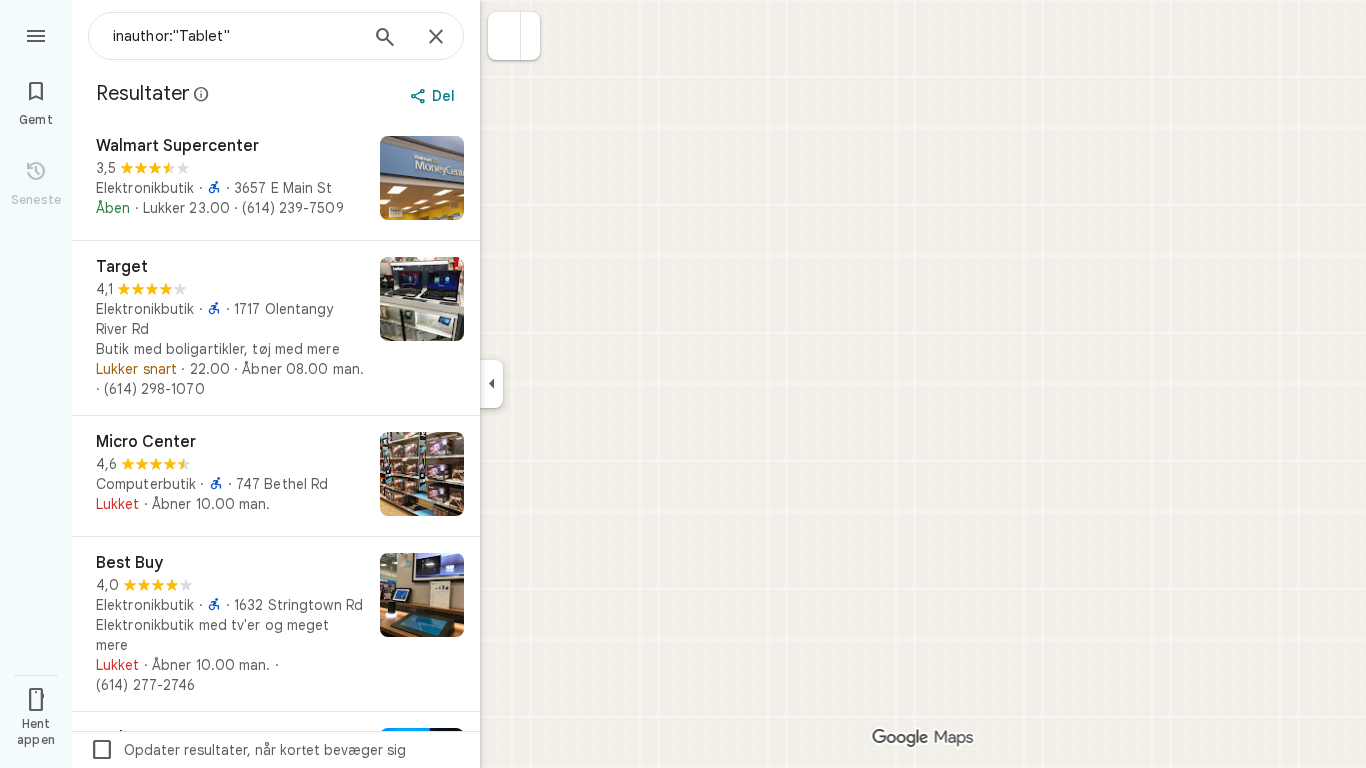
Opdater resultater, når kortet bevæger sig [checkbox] (248, 750)
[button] (504, 36)
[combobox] (235, 36)
